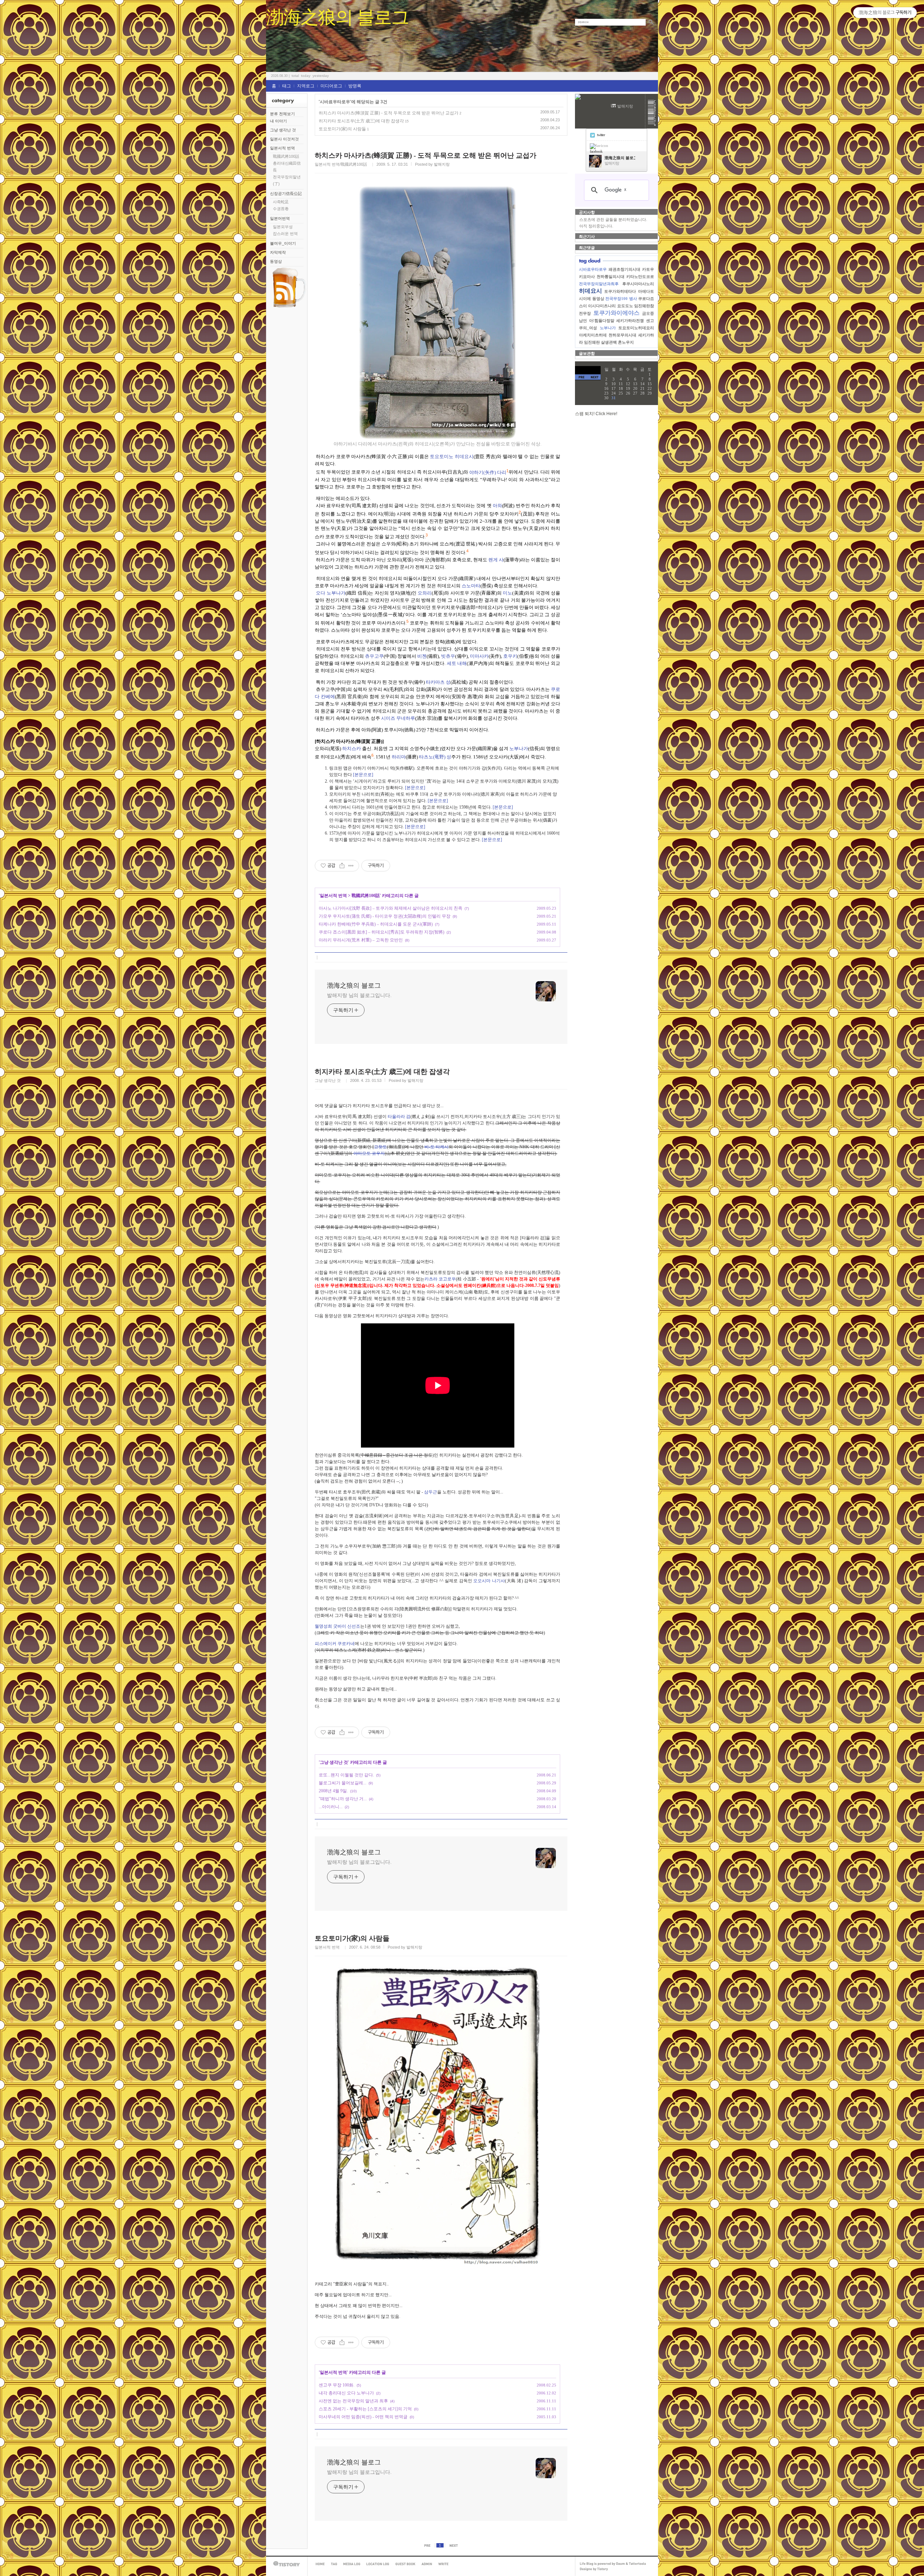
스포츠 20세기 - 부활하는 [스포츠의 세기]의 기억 (365, 2409)
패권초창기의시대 (624, 269)
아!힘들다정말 (602, 321)
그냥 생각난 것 (283, 130)
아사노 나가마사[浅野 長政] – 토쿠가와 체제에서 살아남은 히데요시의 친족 (391, 908)
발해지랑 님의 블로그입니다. (359, 995)
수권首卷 (281, 209)
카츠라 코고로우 (440, 1279)
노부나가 (608, 328)
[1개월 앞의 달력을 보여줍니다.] (581, 377)
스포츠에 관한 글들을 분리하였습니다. (613, 219)
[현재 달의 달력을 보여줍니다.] (588, 370)
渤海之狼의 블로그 (337, 17)
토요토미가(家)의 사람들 (342, 129)
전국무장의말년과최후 (599, 284)
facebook (596, 151)
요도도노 (625, 306)
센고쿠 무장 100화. (337, 2385)
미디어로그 (331, 86)
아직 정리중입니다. (596, 226)
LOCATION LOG (378, 2564)
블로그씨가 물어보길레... (343, 1783)
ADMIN (427, 2564)
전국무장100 (616, 299)
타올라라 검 (399, 1117)
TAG (334, 2564)
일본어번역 (280, 218)
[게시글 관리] (351, 866)
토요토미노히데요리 (636, 328)
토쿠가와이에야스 (616, 313)
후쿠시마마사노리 (638, 284)
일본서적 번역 (282, 148)
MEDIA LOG (352, 2564)
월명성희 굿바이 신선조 (337, 1626)
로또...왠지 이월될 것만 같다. (346, 1775)
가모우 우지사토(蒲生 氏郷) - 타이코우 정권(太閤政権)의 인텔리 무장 (385, 916)
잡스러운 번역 (285, 234)
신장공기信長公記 (286, 193)
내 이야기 (278, 121)
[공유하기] (342, 866)
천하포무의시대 (622, 335)
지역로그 (306, 86)
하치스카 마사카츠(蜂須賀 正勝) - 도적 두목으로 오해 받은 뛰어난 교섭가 (389, 113)
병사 (633, 299)
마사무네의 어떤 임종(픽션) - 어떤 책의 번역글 (363, 2417)
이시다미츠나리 (602, 306)
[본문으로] (363, 775)
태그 (287, 86)
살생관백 (609, 342)
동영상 (276, 261)
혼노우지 (626, 342)
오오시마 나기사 (489, 1581)
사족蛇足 (281, 202)
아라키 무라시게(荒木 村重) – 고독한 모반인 (361, 940)
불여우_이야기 (283, 243)
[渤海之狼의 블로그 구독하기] (289, 307)
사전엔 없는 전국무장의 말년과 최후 (353, 2401)
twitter (601, 135)
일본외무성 (283, 227)
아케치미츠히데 (593, 335)
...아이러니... (331, 1807)
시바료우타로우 (593, 269)
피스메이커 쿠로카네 (335, 1644)
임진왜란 (592, 342)
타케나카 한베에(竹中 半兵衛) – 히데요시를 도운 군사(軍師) (376, 924)
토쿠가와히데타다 (620, 291)
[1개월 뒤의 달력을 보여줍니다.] (594, 377)
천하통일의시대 (611, 277)
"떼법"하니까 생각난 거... (343, 1799)
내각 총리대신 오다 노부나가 (346, 2393)
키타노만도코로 (640, 277)
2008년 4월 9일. (333, 1791)
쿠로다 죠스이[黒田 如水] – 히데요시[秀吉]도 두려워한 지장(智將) (382, 932)
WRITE (443, 2564)
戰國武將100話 (286, 156)
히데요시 (590, 291)
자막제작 (278, 252)
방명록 (355, 86)
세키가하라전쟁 (630, 321)
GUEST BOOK (405, 2564)
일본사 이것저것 (284, 139)
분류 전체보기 (282, 114)
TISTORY (287, 2564)
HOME (320, 2564)
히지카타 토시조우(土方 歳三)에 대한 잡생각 (361, 121)
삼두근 (431, 1492)
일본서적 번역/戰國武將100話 (341, 164)
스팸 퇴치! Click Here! (596, 414)
